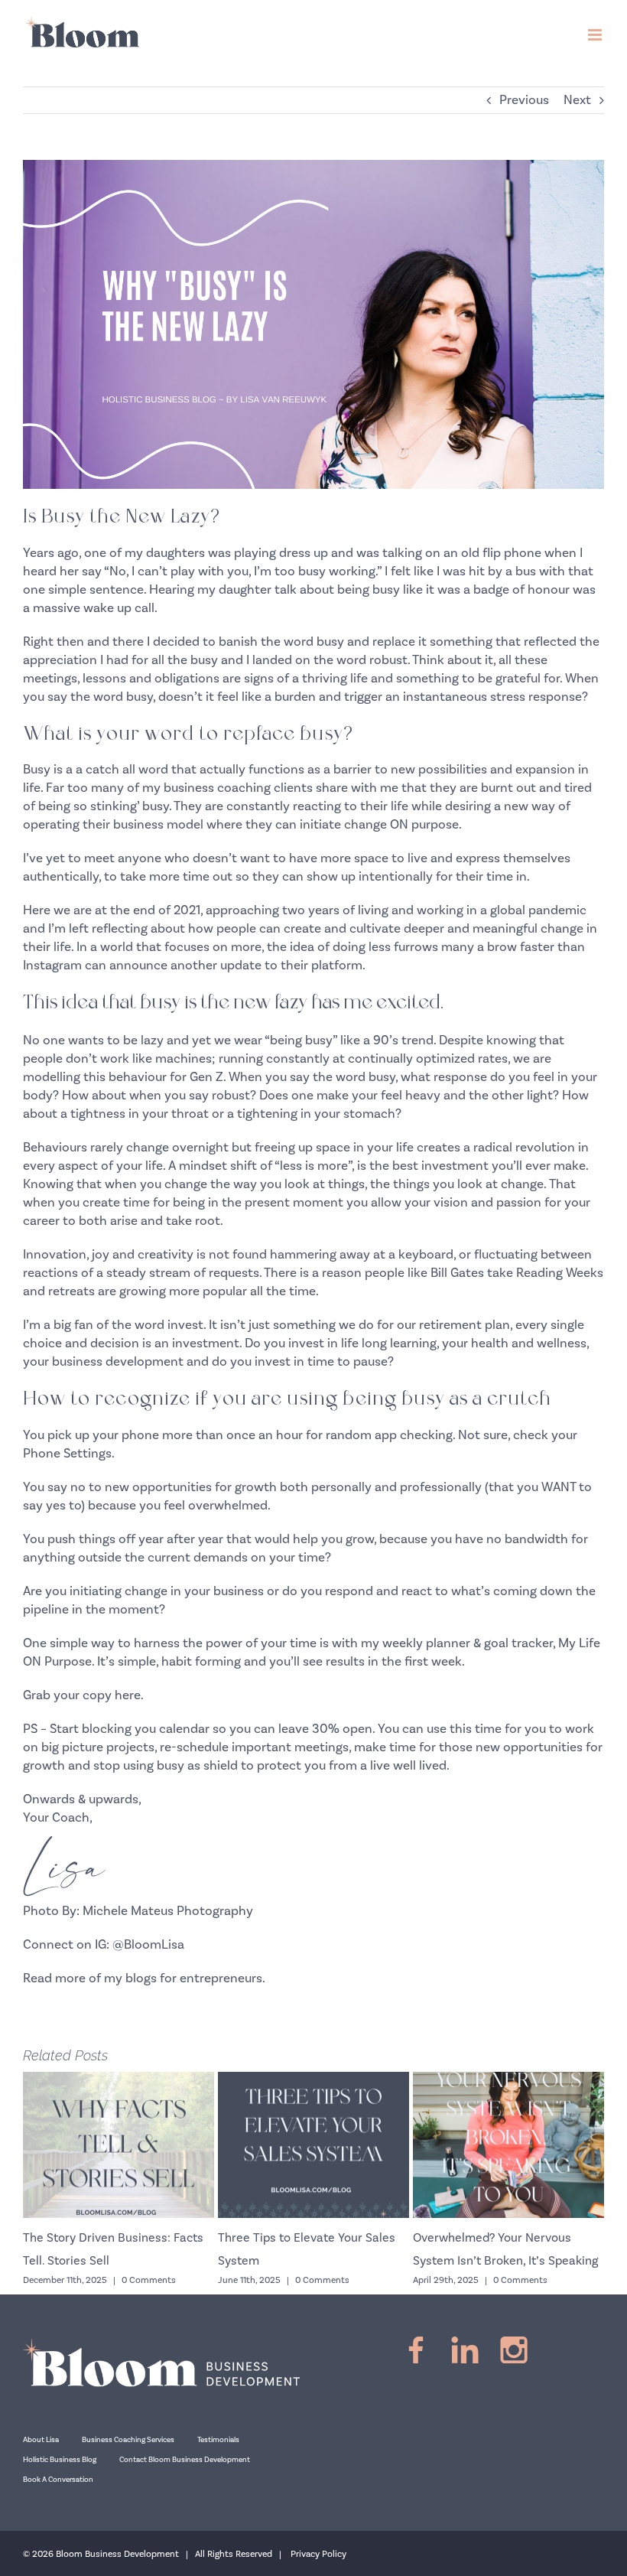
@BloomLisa (148, 1945)
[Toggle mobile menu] (596, 35)
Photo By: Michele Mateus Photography (138, 1911)
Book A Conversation (58, 2480)
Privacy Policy (318, 2554)
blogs (141, 1978)
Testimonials (218, 2440)
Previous (524, 100)
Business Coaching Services (128, 2440)
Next (577, 100)
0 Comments (149, 2280)
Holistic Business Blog (60, 2460)
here (128, 1695)
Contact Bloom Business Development (185, 2460)
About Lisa (41, 2440)
